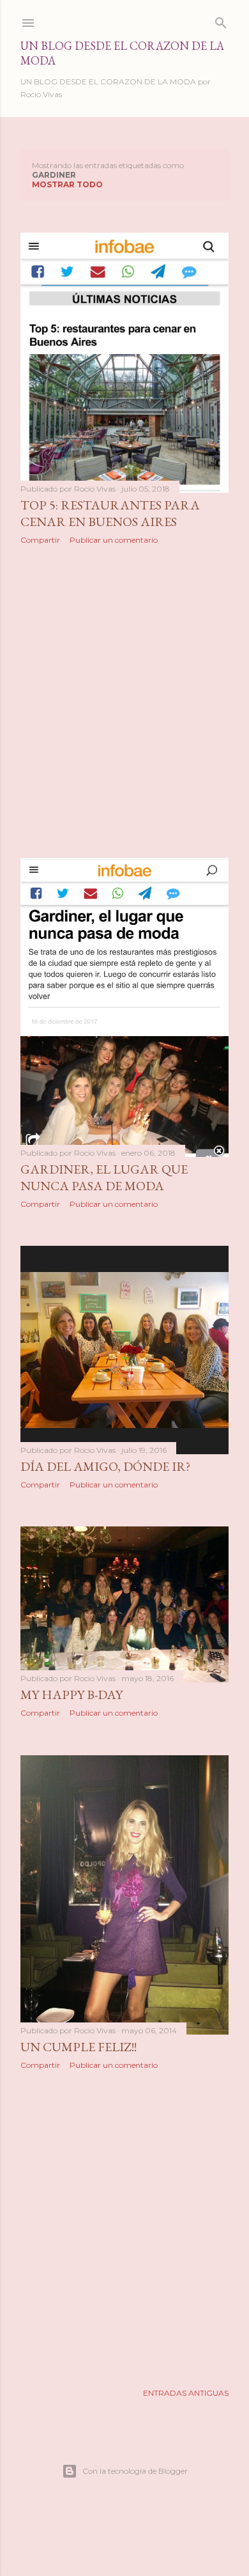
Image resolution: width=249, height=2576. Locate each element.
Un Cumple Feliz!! (79, 2047)
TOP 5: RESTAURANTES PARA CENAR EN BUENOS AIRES (110, 513)
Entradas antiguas (186, 2393)
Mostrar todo (67, 184)
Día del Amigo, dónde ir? (105, 1466)
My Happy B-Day (72, 1695)
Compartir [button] (40, 540)
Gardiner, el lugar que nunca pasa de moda (104, 1177)
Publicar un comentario (114, 540)
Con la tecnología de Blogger (135, 2471)
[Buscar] (221, 20)
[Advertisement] (124, 701)
